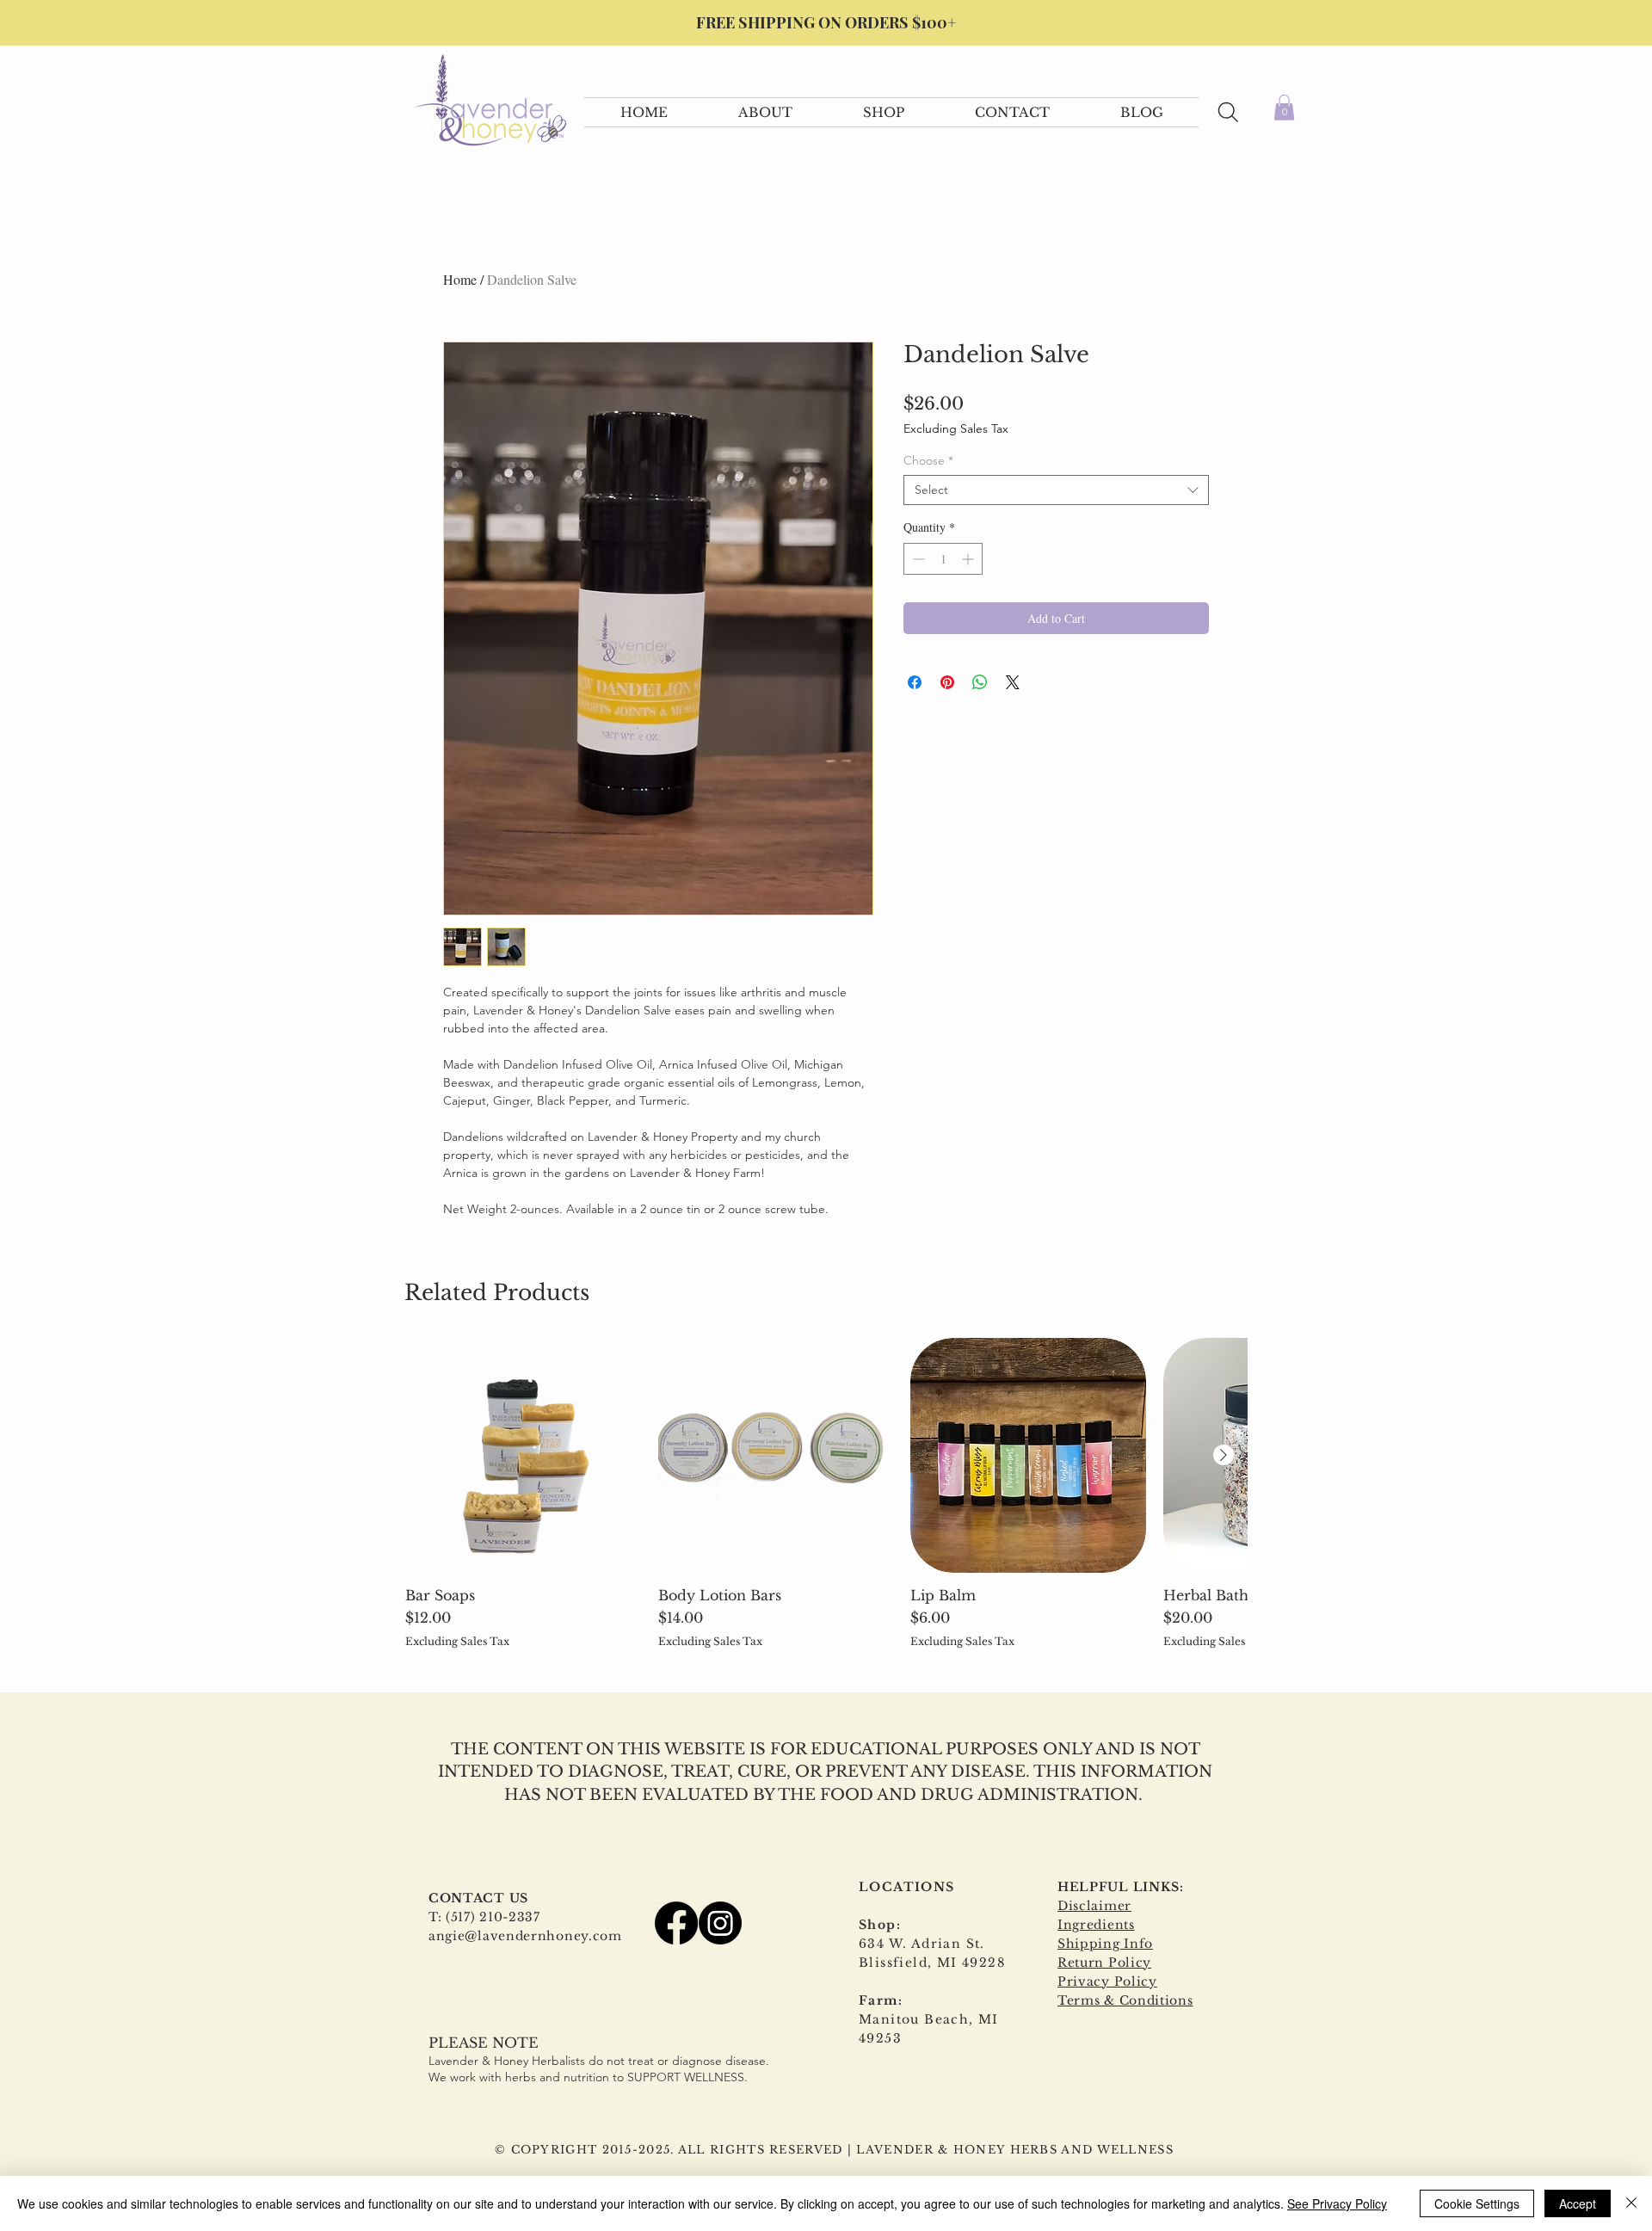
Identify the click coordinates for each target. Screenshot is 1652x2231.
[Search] (1228, 112)
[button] (765, 112)
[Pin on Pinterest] (947, 682)
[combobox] (1056, 490)
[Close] (1631, 2203)
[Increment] (969, 559)
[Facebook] (676, 1923)
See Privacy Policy (1337, 2203)
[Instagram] (720, 1923)
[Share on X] (1013, 682)
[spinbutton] (943, 559)
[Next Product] (1224, 1455)
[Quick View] (523, 1456)
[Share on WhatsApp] (980, 682)
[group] (826, 1493)
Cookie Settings (1477, 2203)
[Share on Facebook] (915, 682)
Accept (1578, 2203)
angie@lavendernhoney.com (525, 1936)
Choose (928, 461)
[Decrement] (917, 559)
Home (460, 279)
